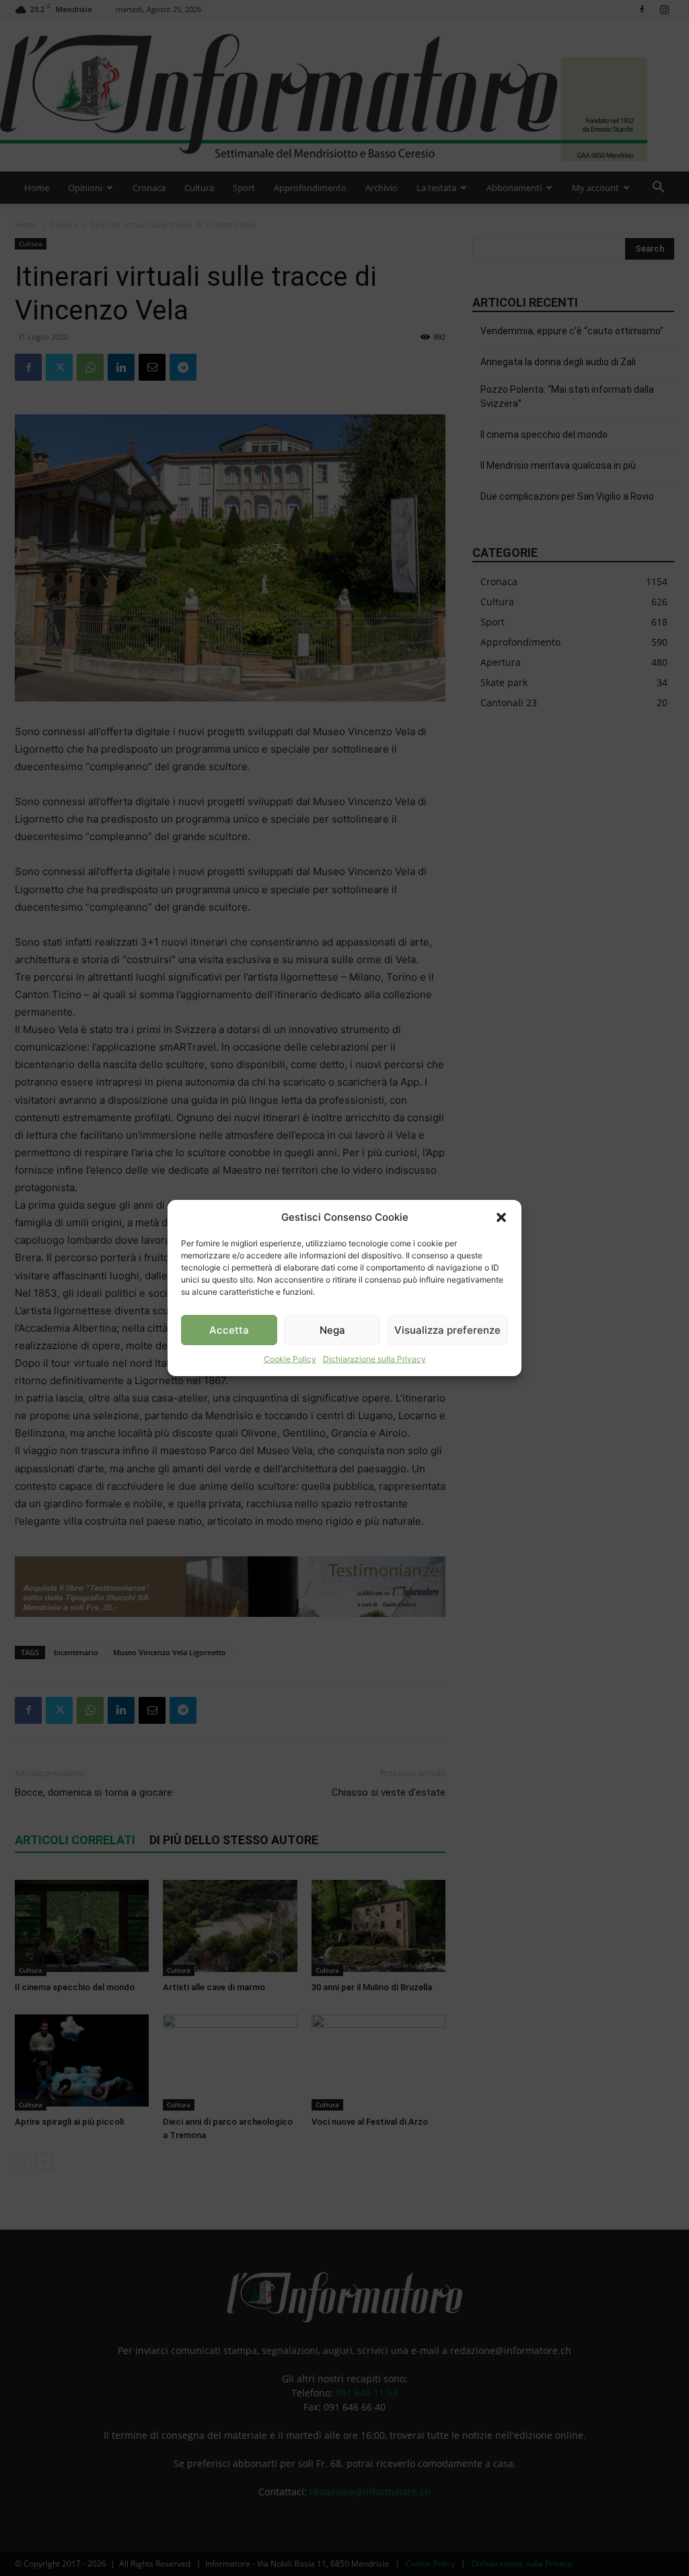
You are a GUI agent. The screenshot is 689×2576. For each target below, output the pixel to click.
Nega (332, 1330)
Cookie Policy (290, 1359)
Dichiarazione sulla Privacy (374, 1359)
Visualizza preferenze (447, 1330)
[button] (501, 1217)
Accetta (229, 1330)
